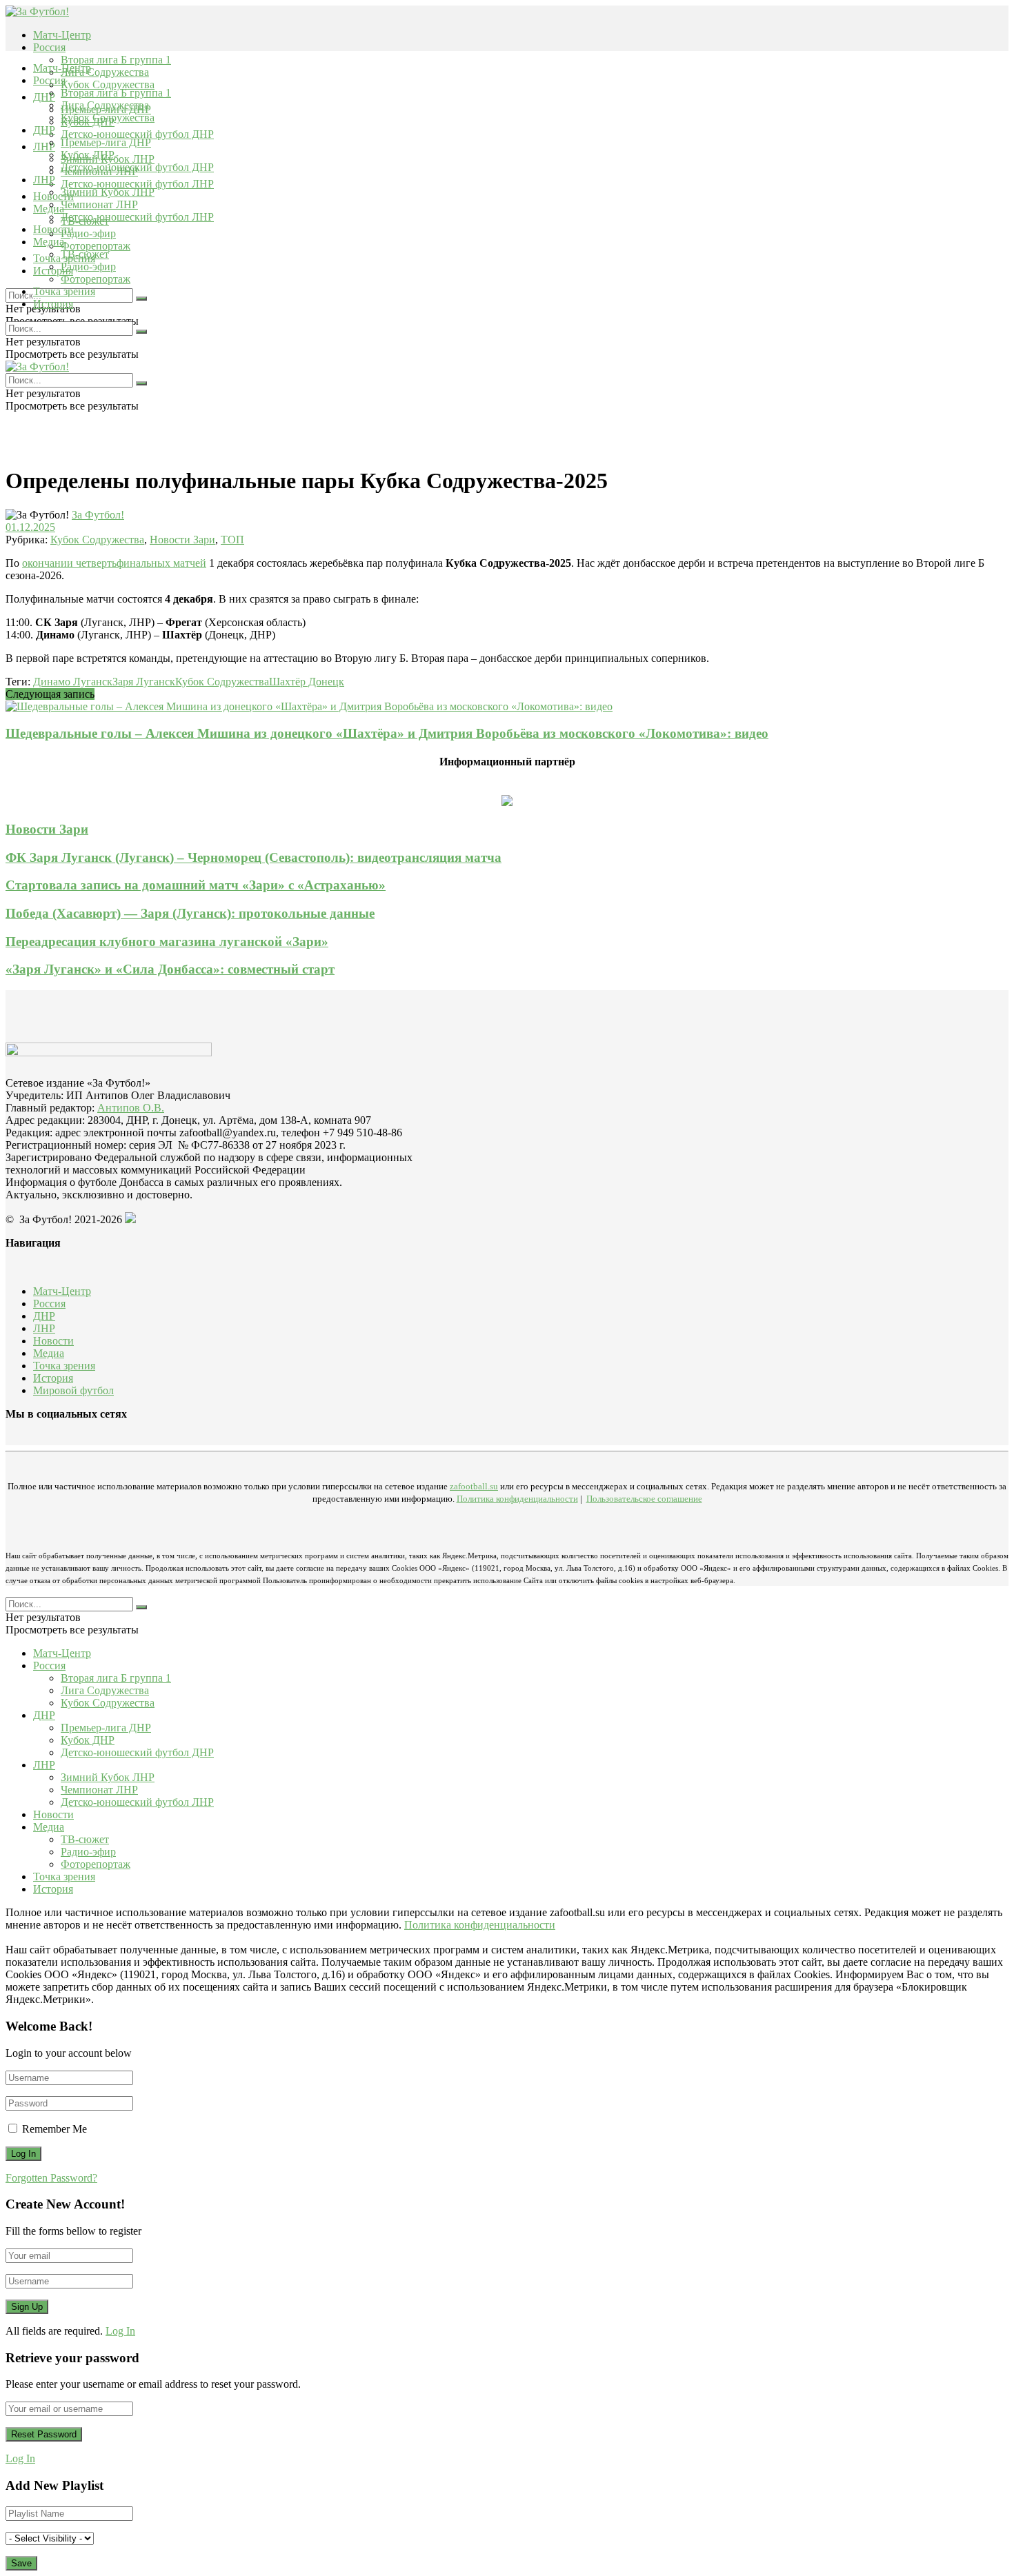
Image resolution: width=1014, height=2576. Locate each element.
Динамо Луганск (73, 682)
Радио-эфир (88, 233)
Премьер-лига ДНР (106, 142)
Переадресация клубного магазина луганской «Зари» (167, 942)
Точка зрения (64, 291)
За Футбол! (98, 515)
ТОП (232, 540)
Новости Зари (182, 540)
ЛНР (44, 147)
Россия (49, 47)
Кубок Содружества (108, 84)
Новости (53, 229)
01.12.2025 (30, 527)
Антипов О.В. (131, 1108)
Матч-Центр (62, 35)
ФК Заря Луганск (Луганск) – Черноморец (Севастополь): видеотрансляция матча (254, 857)
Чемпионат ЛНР (99, 204)
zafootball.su (474, 1486)
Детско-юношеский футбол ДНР (137, 134)
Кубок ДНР (88, 155)
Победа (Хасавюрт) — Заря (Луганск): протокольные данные (190, 913)
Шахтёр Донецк (307, 682)
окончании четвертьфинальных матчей (114, 563)
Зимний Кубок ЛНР (108, 192)
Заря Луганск (144, 682)
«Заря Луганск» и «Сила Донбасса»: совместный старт (170, 969)
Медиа (49, 242)
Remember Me (54, 2129)
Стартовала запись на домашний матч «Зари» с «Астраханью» (196, 885)
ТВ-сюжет (85, 254)
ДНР (44, 97)
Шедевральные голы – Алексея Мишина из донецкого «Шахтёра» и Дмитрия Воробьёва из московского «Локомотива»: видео (387, 733)
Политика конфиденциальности (517, 1499)
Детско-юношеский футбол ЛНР (137, 184)
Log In (120, 2331)
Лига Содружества (105, 72)
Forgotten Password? (51, 2178)
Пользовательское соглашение (644, 1499)
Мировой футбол (73, 1390)
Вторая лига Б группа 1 (116, 60)
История (53, 304)
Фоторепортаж (96, 246)
